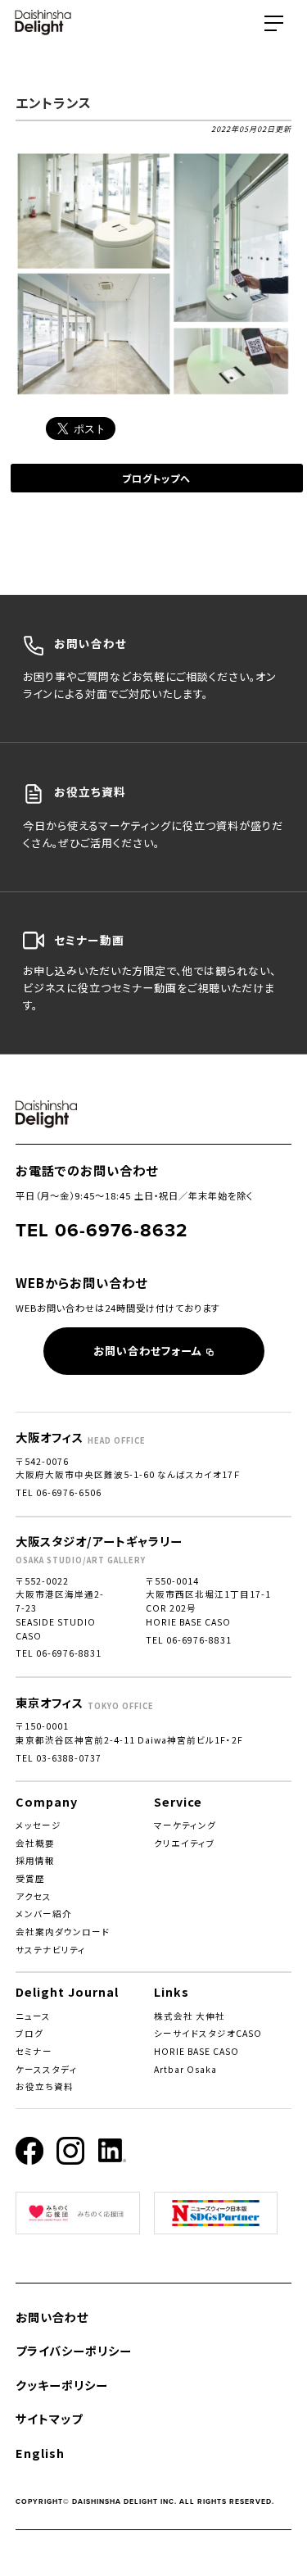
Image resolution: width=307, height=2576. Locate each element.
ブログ (29, 2033)
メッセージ (38, 1825)
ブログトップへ (156, 478)
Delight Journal (67, 1991)
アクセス (34, 1896)
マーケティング (185, 1825)
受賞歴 (30, 1878)
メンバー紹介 (44, 1914)
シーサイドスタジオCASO (208, 2033)
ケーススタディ (47, 2069)
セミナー (34, 2051)
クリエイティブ (185, 1843)
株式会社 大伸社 (190, 2016)
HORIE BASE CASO (196, 2051)
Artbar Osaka (185, 2069)
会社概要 (35, 1843)
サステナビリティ (51, 1950)
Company (47, 1801)
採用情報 (35, 1860)
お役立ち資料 (45, 2086)
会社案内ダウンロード (63, 1932)
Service (178, 1801)
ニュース (33, 2016)
